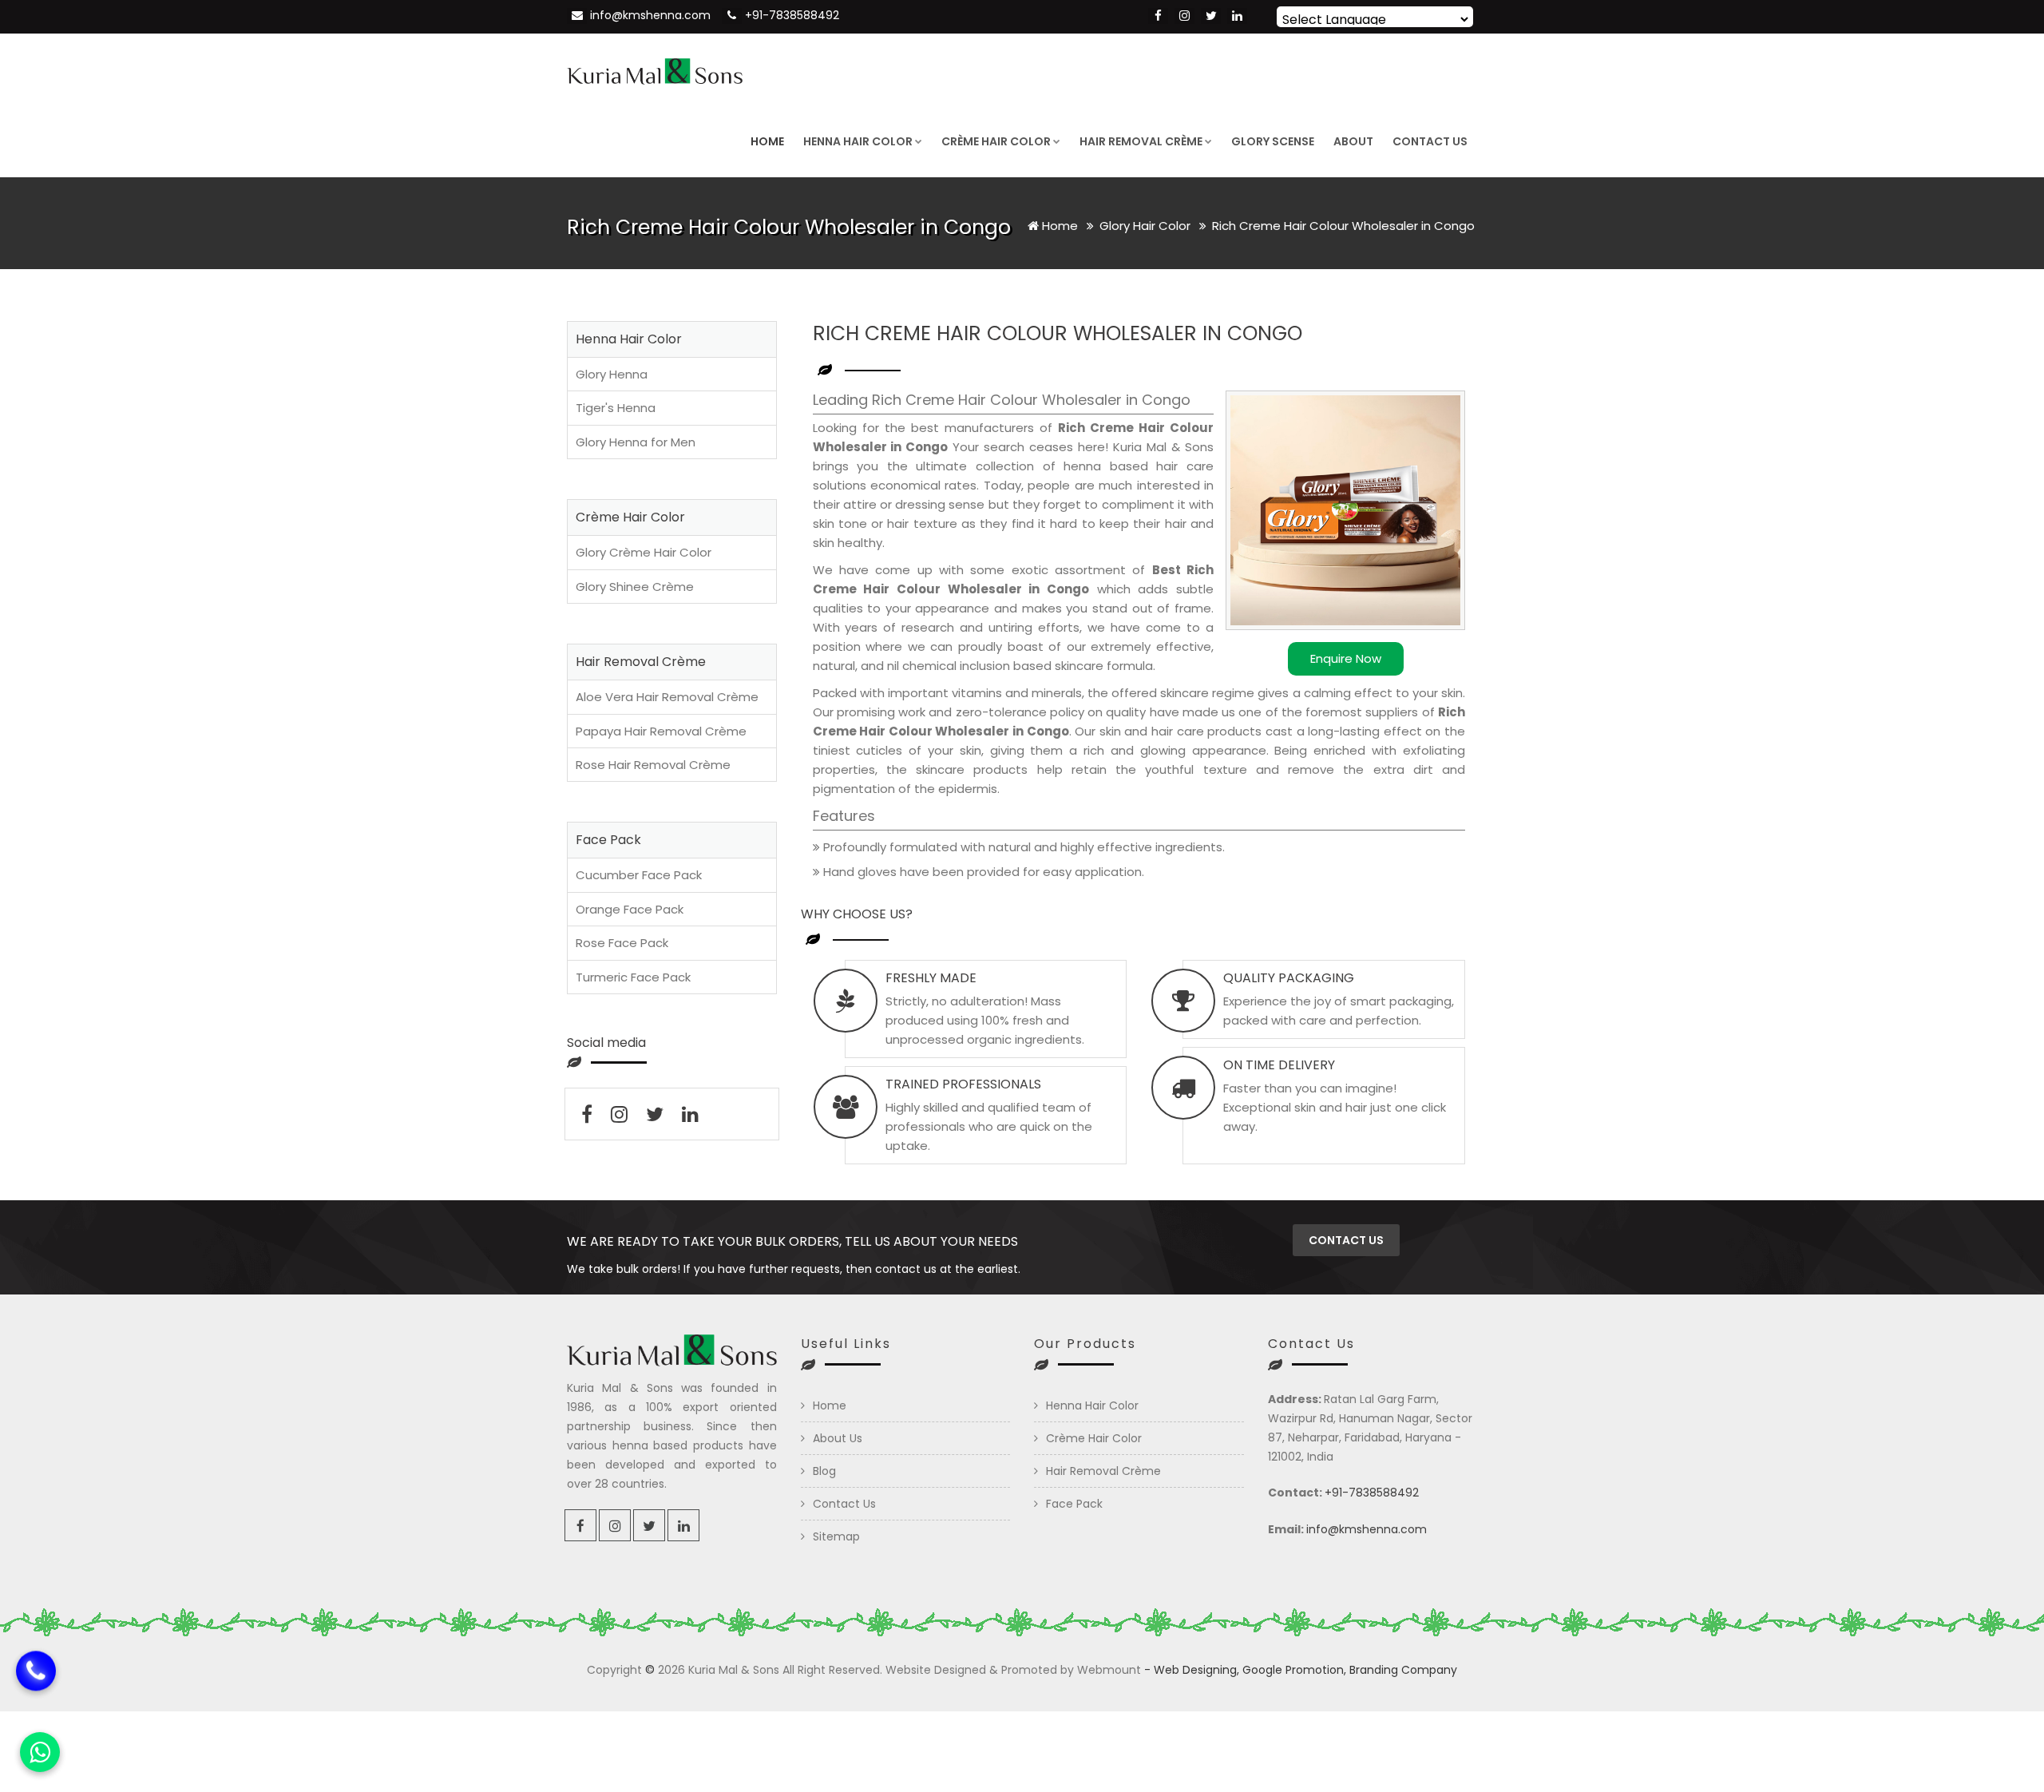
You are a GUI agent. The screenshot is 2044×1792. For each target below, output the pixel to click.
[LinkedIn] (1237, 16)
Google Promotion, (1294, 1670)
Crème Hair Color (996, 141)
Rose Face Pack (622, 943)
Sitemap (836, 1536)
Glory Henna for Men (636, 442)
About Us (838, 1438)
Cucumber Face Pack (639, 875)
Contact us (1346, 1240)
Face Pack (1074, 1504)
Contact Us (1430, 141)
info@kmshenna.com (650, 15)
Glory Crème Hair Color (644, 552)
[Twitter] (1211, 16)
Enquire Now (1346, 658)
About (1353, 141)
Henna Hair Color (858, 141)
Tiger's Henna (616, 408)
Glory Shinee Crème (635, 587)
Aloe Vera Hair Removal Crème (667, 697)
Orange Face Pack (630, 909)
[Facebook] (1158, 16)
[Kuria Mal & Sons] (655, 69)
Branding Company (1403, 1670)
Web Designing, (1196, 1670)
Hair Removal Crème (1141, 141)
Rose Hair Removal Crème (653, 765)
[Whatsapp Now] (40, 1752)
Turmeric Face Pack (633, 977)
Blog (824, 1471)
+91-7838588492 (792, 15)
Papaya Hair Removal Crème (661, 731)
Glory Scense (1273, 141)
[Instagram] (1184, 16)
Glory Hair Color (1147, 226)
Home (767, 141)
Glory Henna (612, 374)
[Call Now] (36, 1683)
